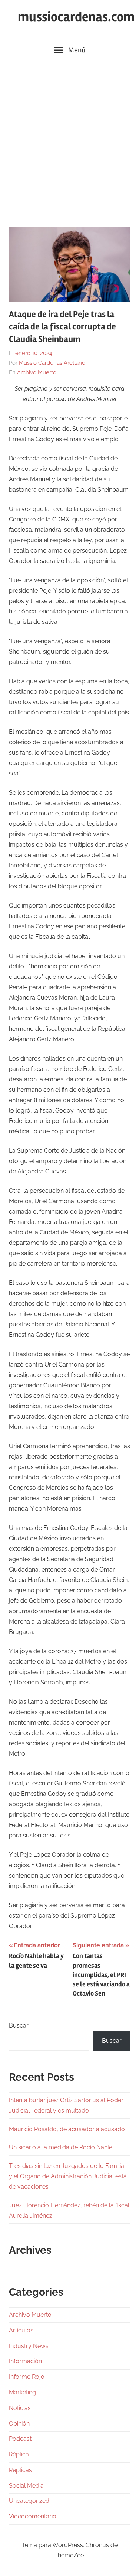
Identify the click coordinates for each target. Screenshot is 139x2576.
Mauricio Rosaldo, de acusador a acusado (67, 2129)
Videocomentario (33, 2516)
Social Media (26, 2486)
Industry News (29, 2346)
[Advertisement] (69, 141)
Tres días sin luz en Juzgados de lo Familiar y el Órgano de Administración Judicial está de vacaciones (68, 2176)
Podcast (20, 2439)
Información (25, 2361)
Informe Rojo (27, 2377)
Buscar (19, 2025)
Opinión (19, 2424)
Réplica (19, 2454)
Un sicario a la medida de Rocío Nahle (61, 2147)
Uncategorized (29, 2501)
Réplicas (20, 2470)
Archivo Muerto (37, 372)
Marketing (22, 2392)
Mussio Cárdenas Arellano (52, 363)
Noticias (20, 2408)
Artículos (21, 2330)
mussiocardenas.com (76, 17)
